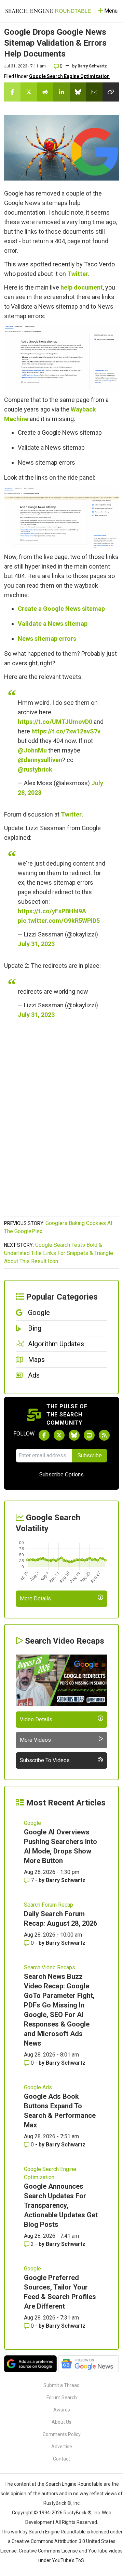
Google (32, 1823)
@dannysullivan (40, 760)
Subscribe (90, 1455)
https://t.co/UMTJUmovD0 (55, 722)
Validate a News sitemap (53, 624)
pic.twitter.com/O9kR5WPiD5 (59, 921)
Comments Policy (62, 2434)
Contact (61, 2459)
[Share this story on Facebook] (12, 92)
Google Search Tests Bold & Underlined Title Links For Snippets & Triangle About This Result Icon (59, 1253)
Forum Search (62, 2397)
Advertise (62, 2447)
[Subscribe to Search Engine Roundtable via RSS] (104, 1435)
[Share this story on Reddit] (45, 92)
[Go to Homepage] (48, 11)
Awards (62, 2410)
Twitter (78, 274)
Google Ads (38, 2087)
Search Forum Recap (49, 1905)
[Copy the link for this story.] (111, 92)
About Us (61, 2422)
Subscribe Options (61, 1475)
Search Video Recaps (50, 1967)
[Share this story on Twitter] (29, 92)
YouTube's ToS (68, 2560)
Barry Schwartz (92, 66)
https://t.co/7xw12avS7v (66, 731)
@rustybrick (35, 769)
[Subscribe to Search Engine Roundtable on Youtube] (89, 1435)
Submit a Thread (61, 2385)
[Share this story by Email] (94, 92)
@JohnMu (32, 750)
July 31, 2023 (36, 944)
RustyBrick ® (78, 2513)
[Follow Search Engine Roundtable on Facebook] (44, 1435)
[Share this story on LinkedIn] (61, 92)
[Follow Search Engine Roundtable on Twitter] (59, 1435)
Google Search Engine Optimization (69, 76)
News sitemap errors (47, 639)
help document (82, 287)
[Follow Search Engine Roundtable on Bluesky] (74, 1435)
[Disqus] (61, 1125)
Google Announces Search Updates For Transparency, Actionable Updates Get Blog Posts (61, 2205)
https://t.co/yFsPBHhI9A (52, 911)
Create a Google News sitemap (61, 609)
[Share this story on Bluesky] (78, 92)
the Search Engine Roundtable (70, 2484)
